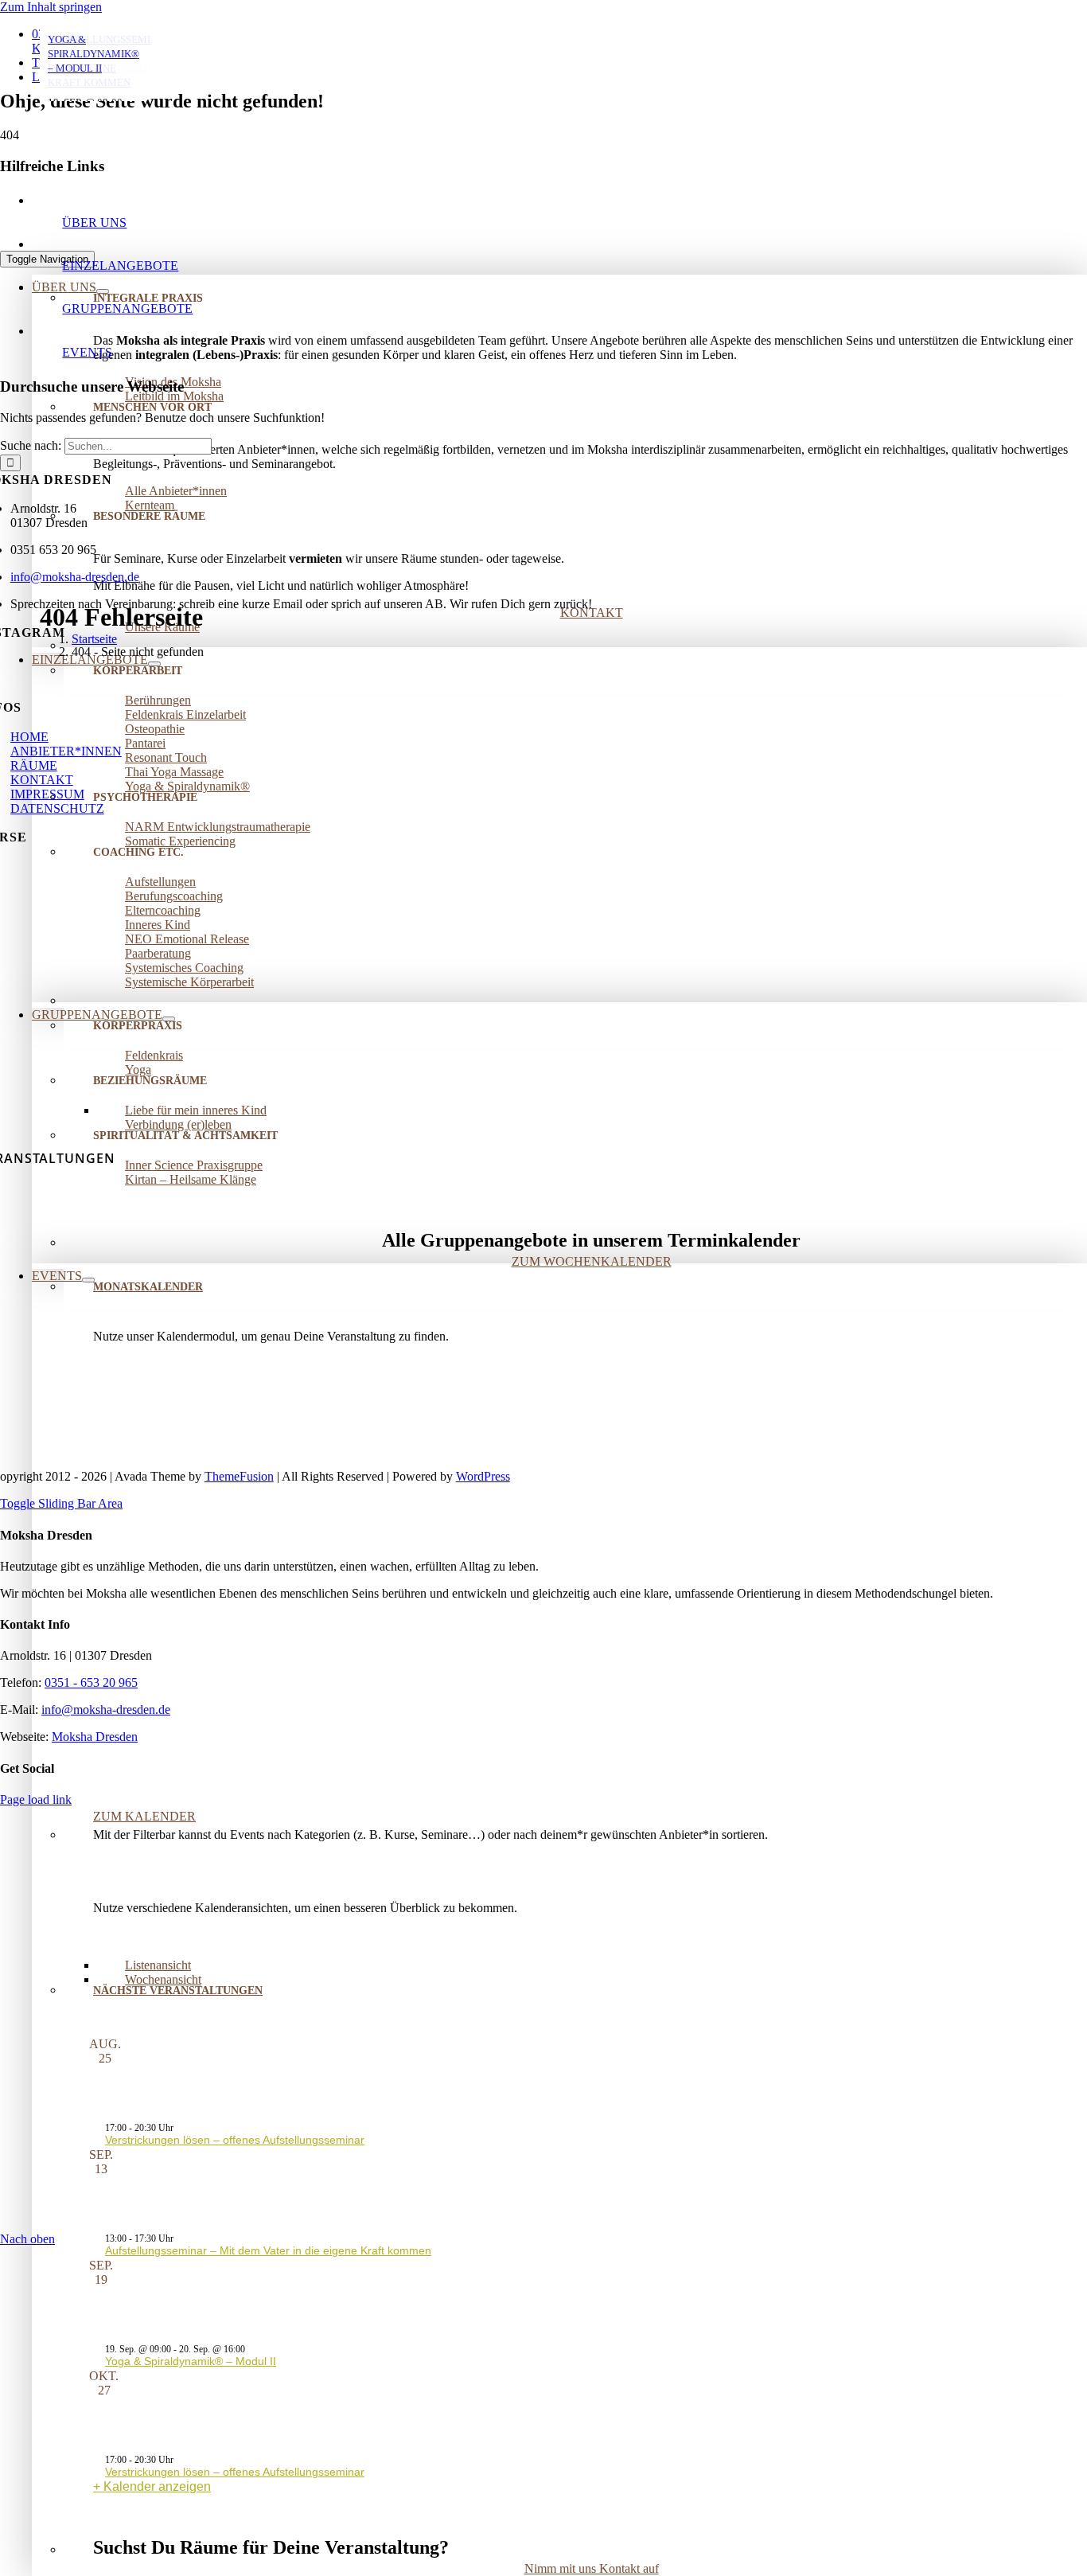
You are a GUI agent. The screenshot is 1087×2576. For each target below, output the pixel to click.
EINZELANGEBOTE (120, 265)
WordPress (483, 1476)
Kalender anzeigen (157, 2486)
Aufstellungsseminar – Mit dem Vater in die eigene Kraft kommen (268, 2250)
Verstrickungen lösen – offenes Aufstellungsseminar (235, 2140)
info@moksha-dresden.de (106, 1710)
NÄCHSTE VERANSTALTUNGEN (178, 1991)
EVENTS (87, 352)
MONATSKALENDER (148, 1287)
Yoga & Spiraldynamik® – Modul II (191, 2361)
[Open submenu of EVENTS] (88, 1280)
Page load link (36, 1799)
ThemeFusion (239, 1476)
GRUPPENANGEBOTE (127, 308)
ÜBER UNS (94, 222)
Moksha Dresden (95, 1737)
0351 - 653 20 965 (91, 1682)
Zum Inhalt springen (51, 7)
